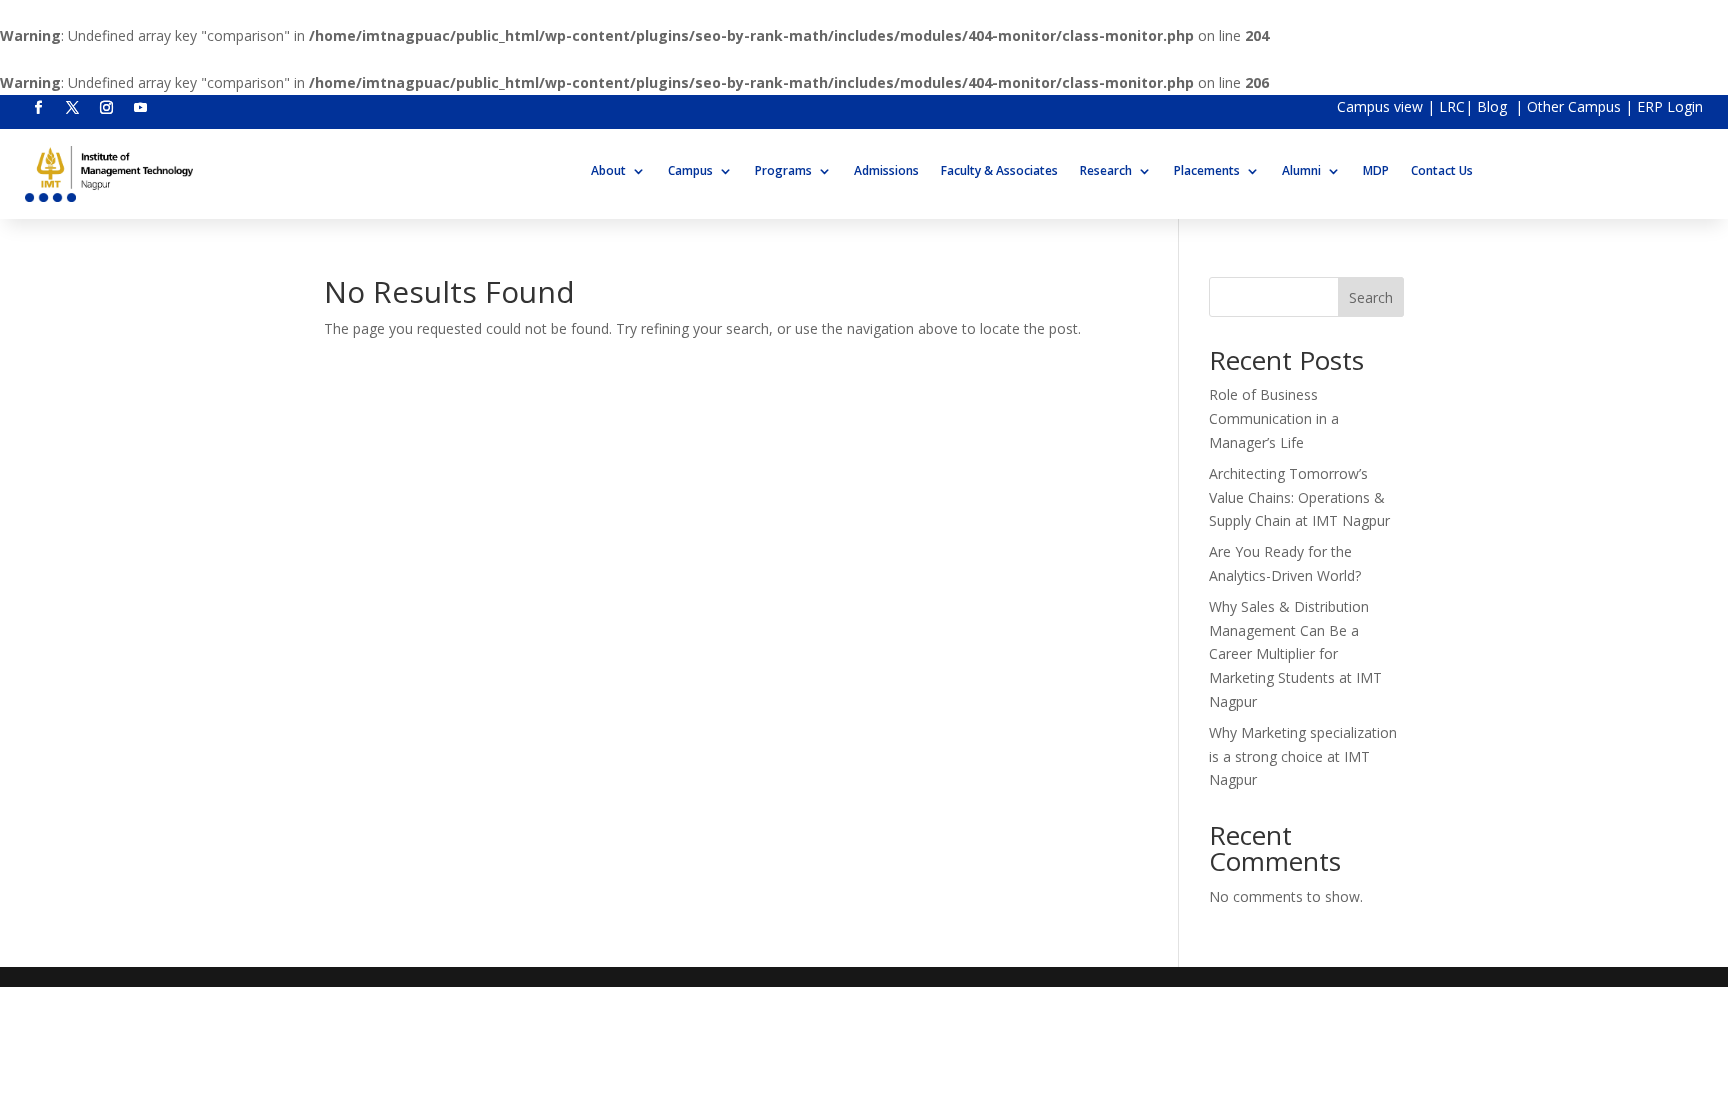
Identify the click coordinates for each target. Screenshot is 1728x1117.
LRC (1452, 106)
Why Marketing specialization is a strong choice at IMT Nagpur (1303, 756)
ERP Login (1670, 106)
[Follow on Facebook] (38, 108)
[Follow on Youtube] (140, 108)
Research (1106, 171)
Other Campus (1576, 106)
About (608, 171)
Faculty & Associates (999, 171)
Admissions (886, 171)
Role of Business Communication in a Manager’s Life (1274, 418)
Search (1371, 297)
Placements (1207, 171)
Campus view (1380, 106)
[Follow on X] (72, 108)
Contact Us (1442, 171)
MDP (1376, 171)
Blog (1494, 106)
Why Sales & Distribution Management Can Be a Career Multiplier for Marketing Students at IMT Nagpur (1295, 654)
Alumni (1301, 171)
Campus (690, 171)
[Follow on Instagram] (106, 108)
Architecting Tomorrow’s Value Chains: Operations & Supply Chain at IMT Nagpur (1299, 497)
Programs (783, 171)
